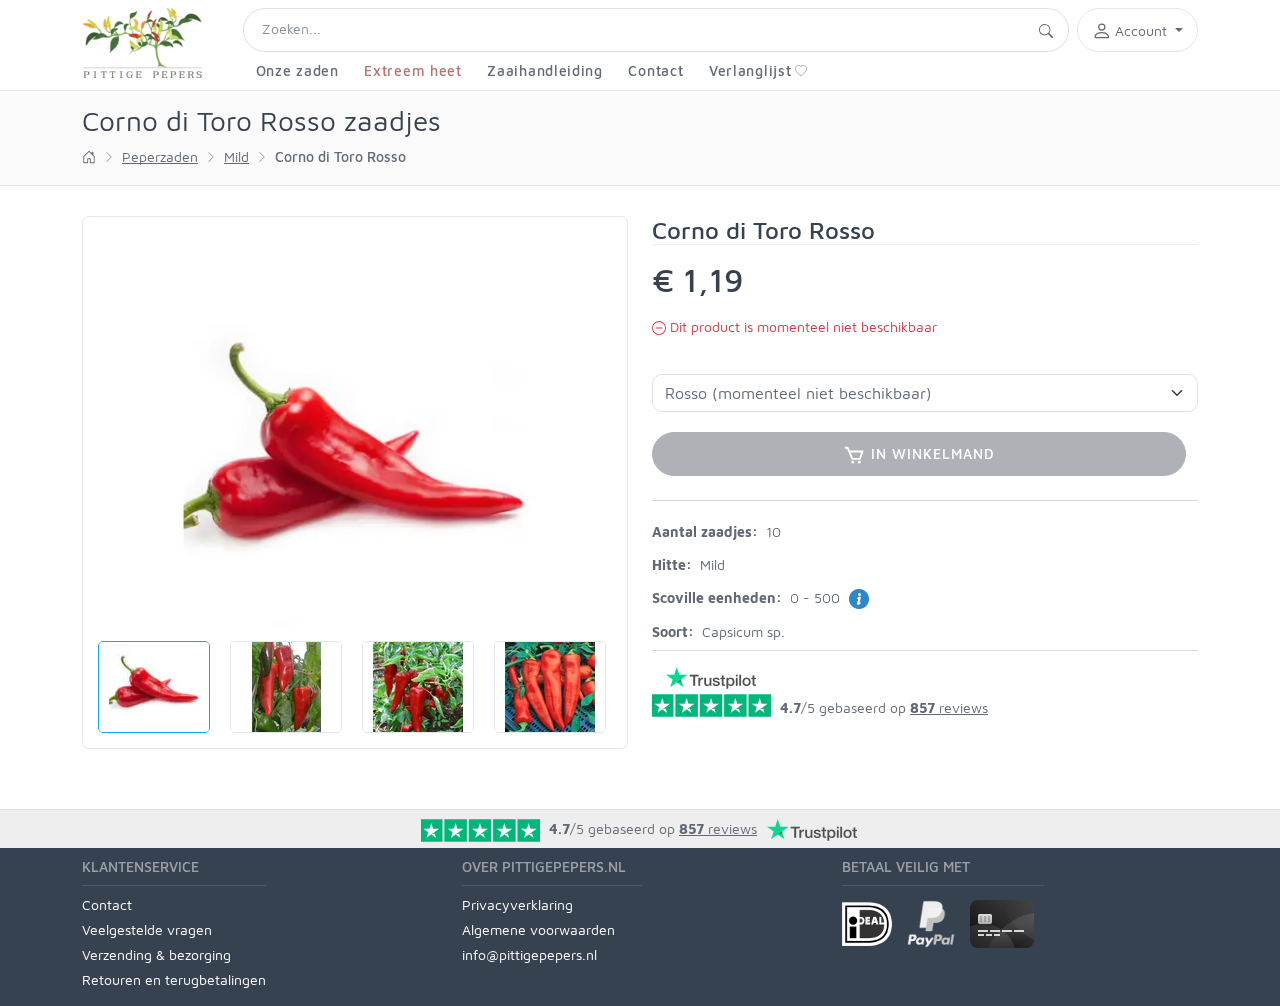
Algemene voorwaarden (538, 929)
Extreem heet (412, 70)
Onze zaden (297, 70)
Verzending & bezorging (156, 954)
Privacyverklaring (517, 904)
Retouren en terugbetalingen (174, 979)
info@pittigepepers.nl (529, 954)
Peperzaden (160, 156)
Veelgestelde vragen (147, 929)
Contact (655, 70)
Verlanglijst (750, 70)
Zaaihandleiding (545, 70)
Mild (236, 156)
